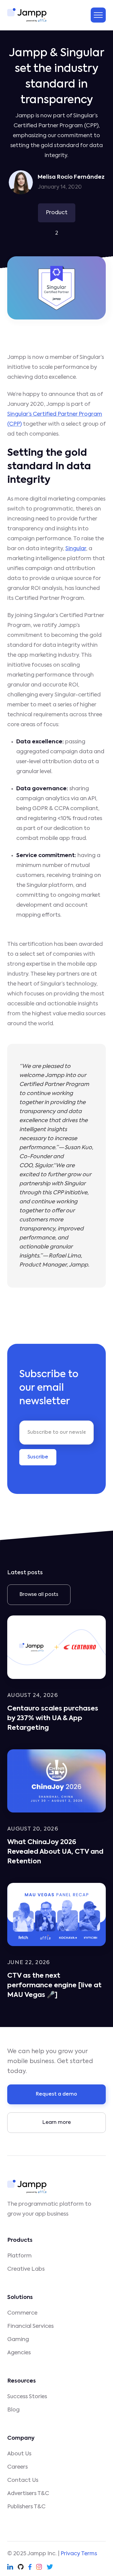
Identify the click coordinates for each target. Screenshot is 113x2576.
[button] (98, 15)
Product (57, 213)
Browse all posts (39, 1595)
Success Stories (27, 2397)
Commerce (22, 2313)
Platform (19, 2256)
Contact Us (23, 2480)
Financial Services (30, 2326)
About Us (19, 2454)
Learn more (57, 2123)
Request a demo (56, 2094)
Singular (76, 549)
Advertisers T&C (28, 2494)
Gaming (18, 2340)
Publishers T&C (26, 2507)
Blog (13, 2410)
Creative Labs (26, 2269)
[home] (27, 15)
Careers (17, 2467)
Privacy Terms (79, 2554)
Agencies (19, 2353)
